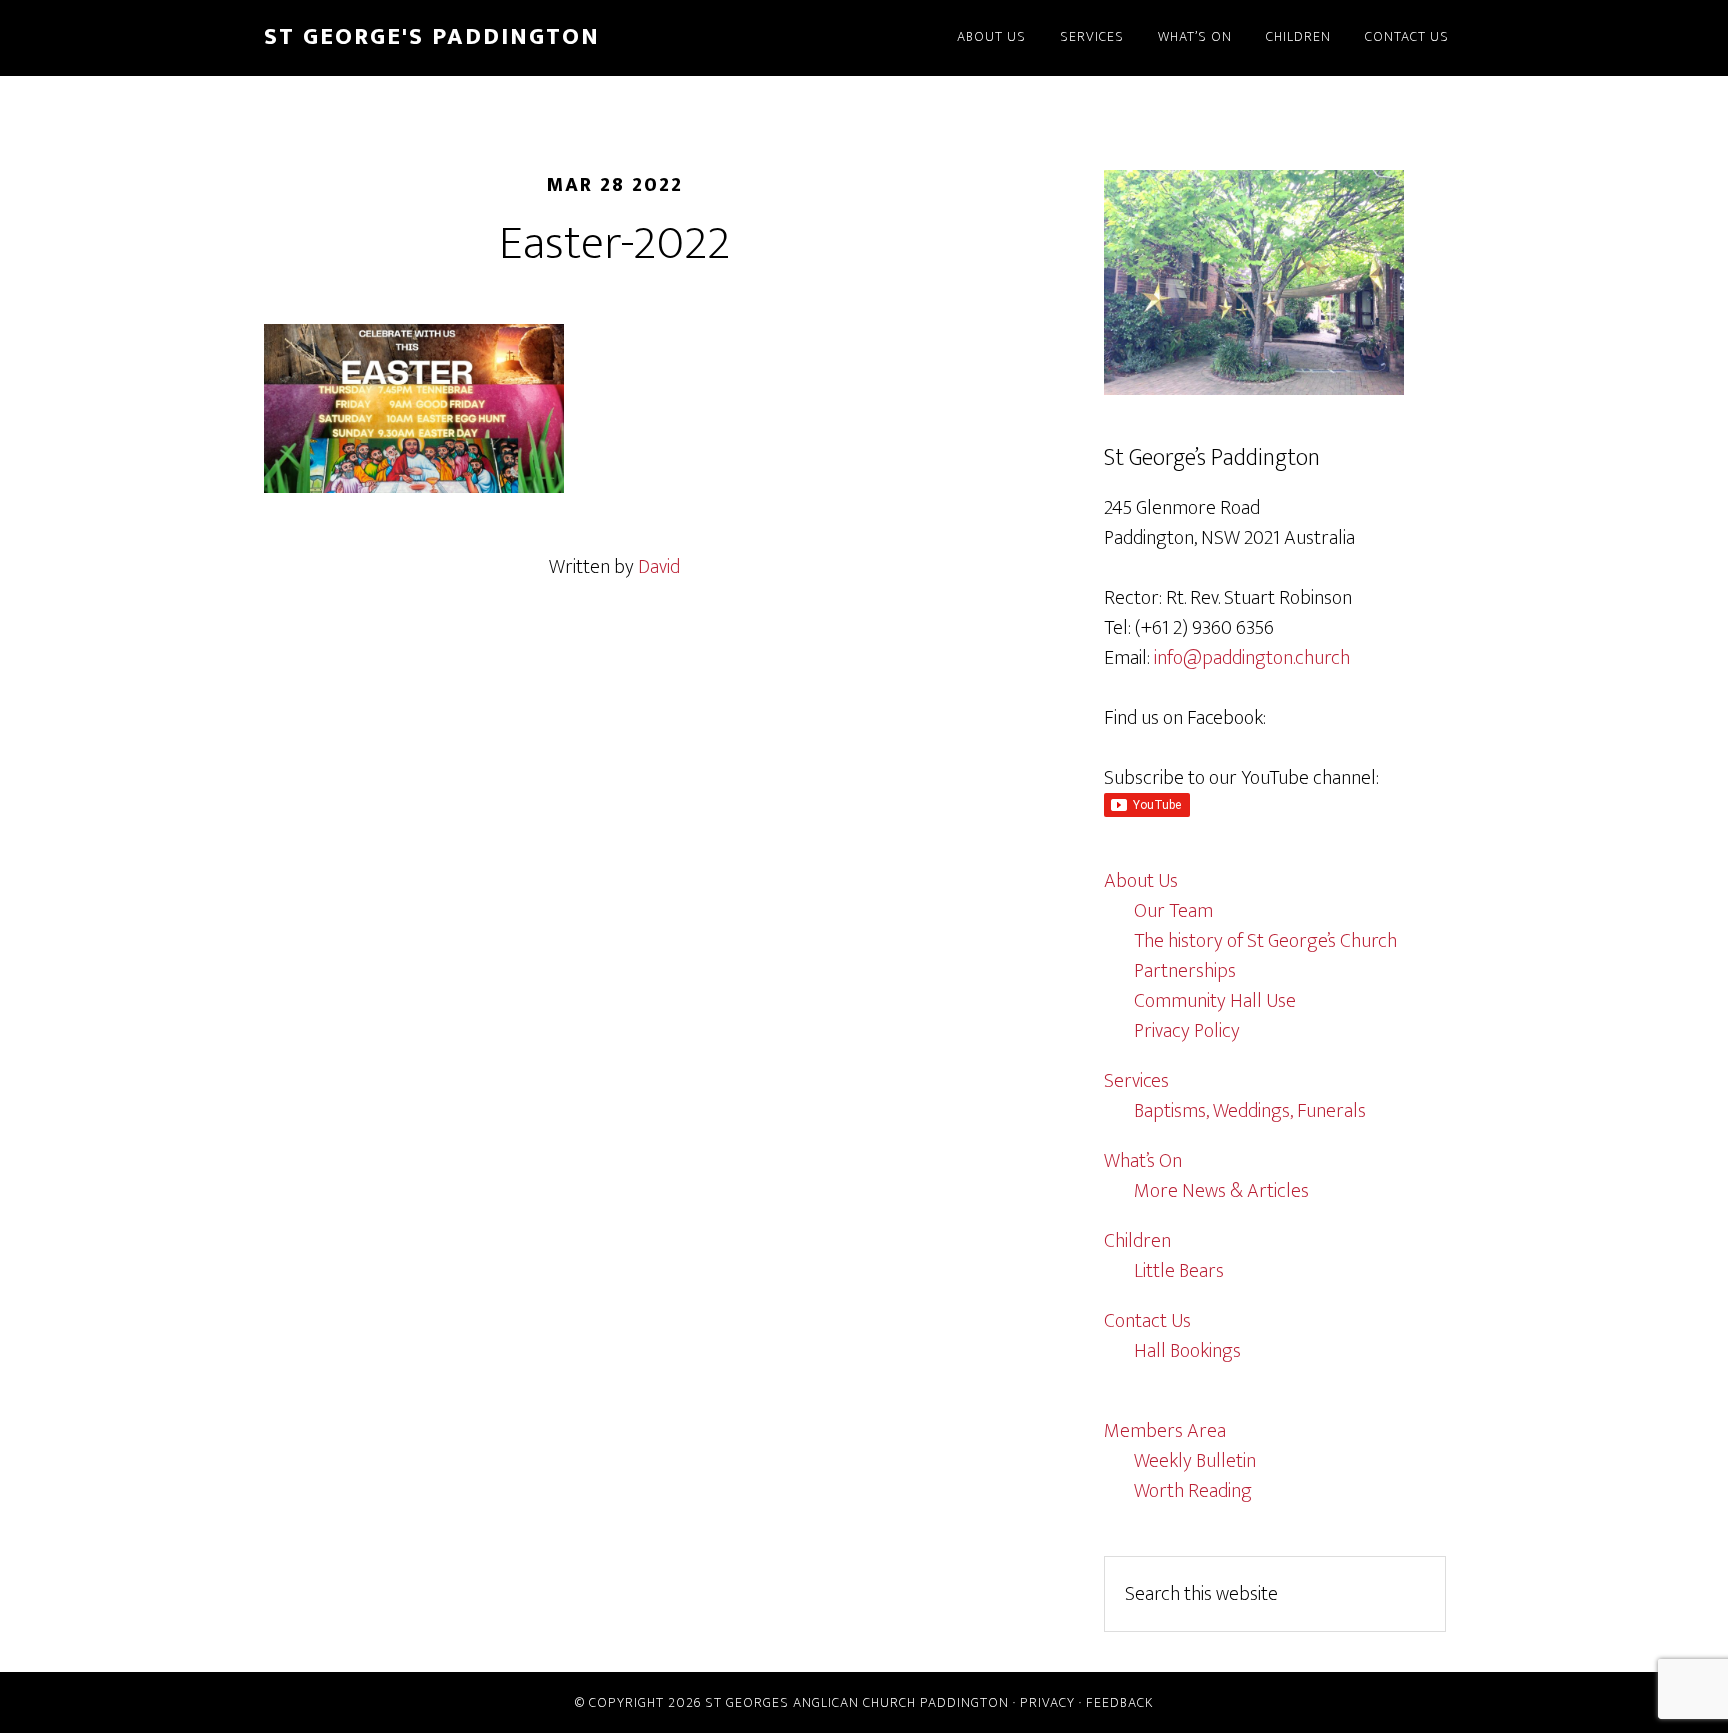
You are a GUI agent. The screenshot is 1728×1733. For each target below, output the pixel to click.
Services (1136, 1081)
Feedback (1119, 1702)
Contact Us (1147, 1321)
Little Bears (1179, 1271)
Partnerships (1185, 971)
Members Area (1165, 1431)
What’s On (1143, 1161)
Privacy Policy (1187, 1031)
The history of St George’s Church (1265, 941)
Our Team (1173, 911)
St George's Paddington (432, 37)
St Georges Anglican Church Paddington (857, 1702)
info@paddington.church (1252, 658)
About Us (1141, 881)
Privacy (1047, 1702)
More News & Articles (1221, 1191)
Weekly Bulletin (1195, 1461)
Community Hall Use (1215, 1001)
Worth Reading (1193, 1491)
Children (1137, 1241)
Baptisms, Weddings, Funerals (1250, 1111)
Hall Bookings (1187, 1351)
